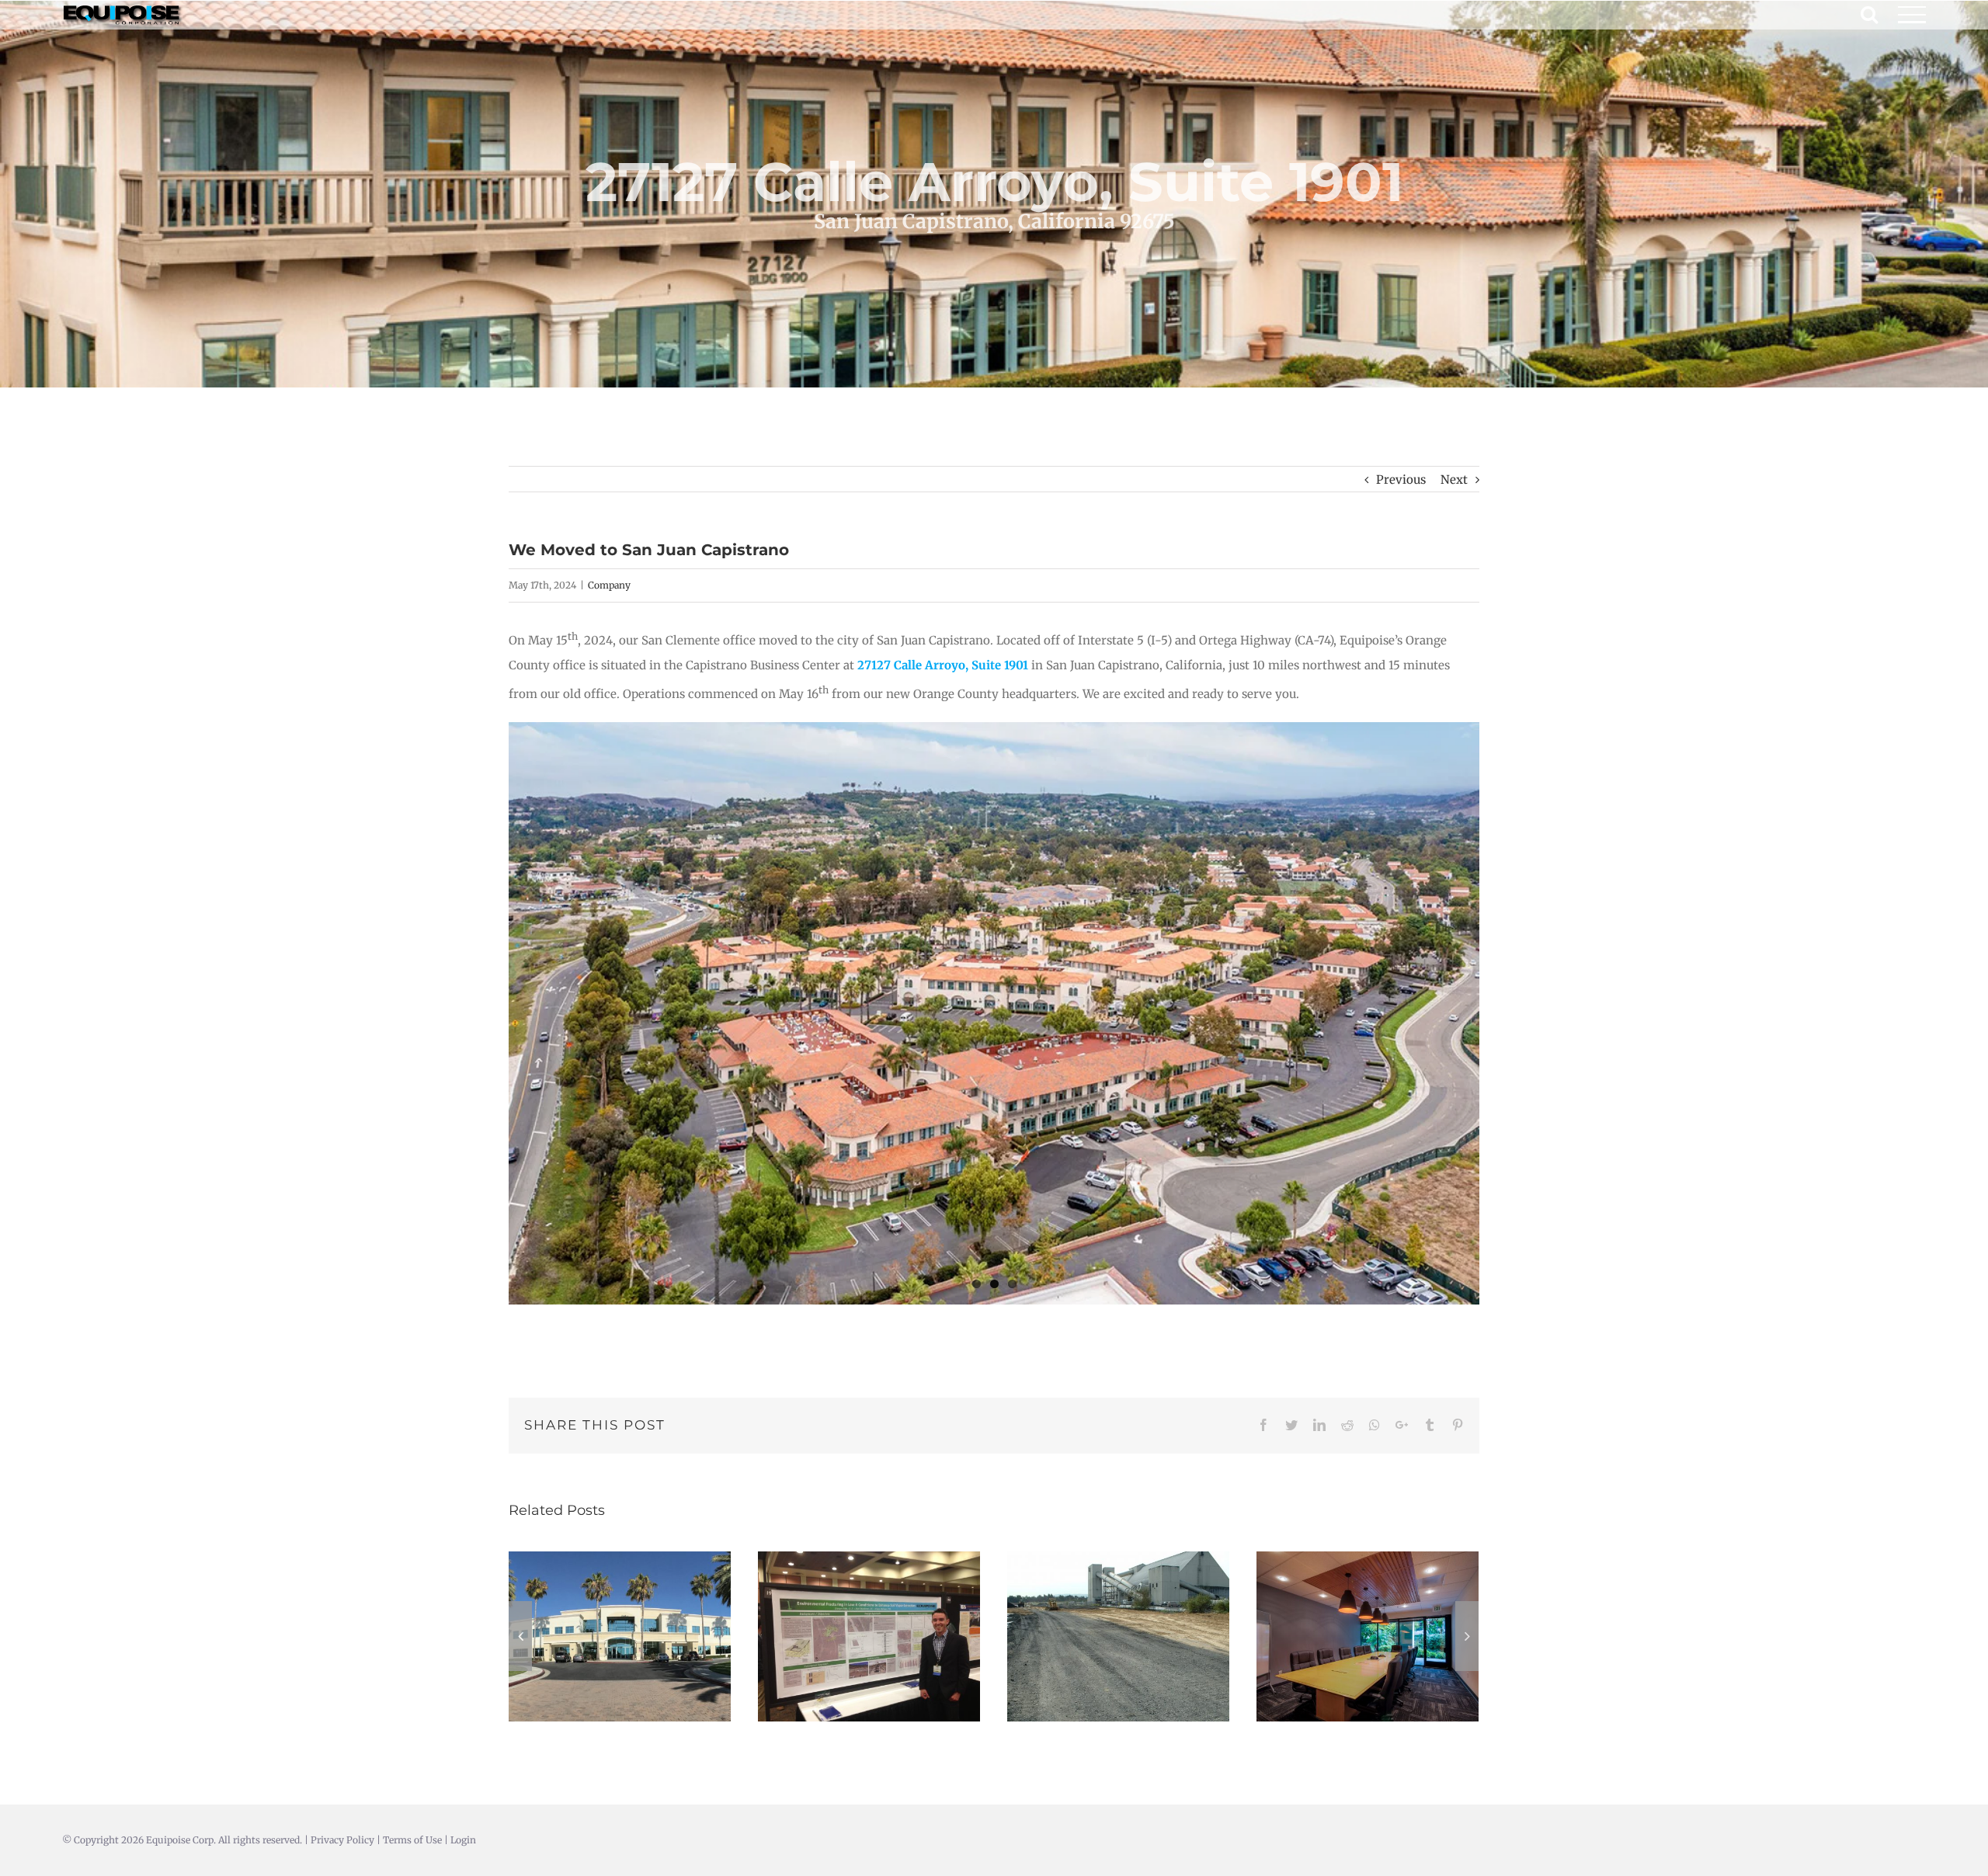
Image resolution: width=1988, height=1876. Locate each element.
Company (609, 585)
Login (463, 1840)
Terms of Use (412, 1840)
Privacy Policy (342, 1840)
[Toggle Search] (1869, 14)
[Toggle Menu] (1912, 15)
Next (1454, 479)
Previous (1401, 479)
